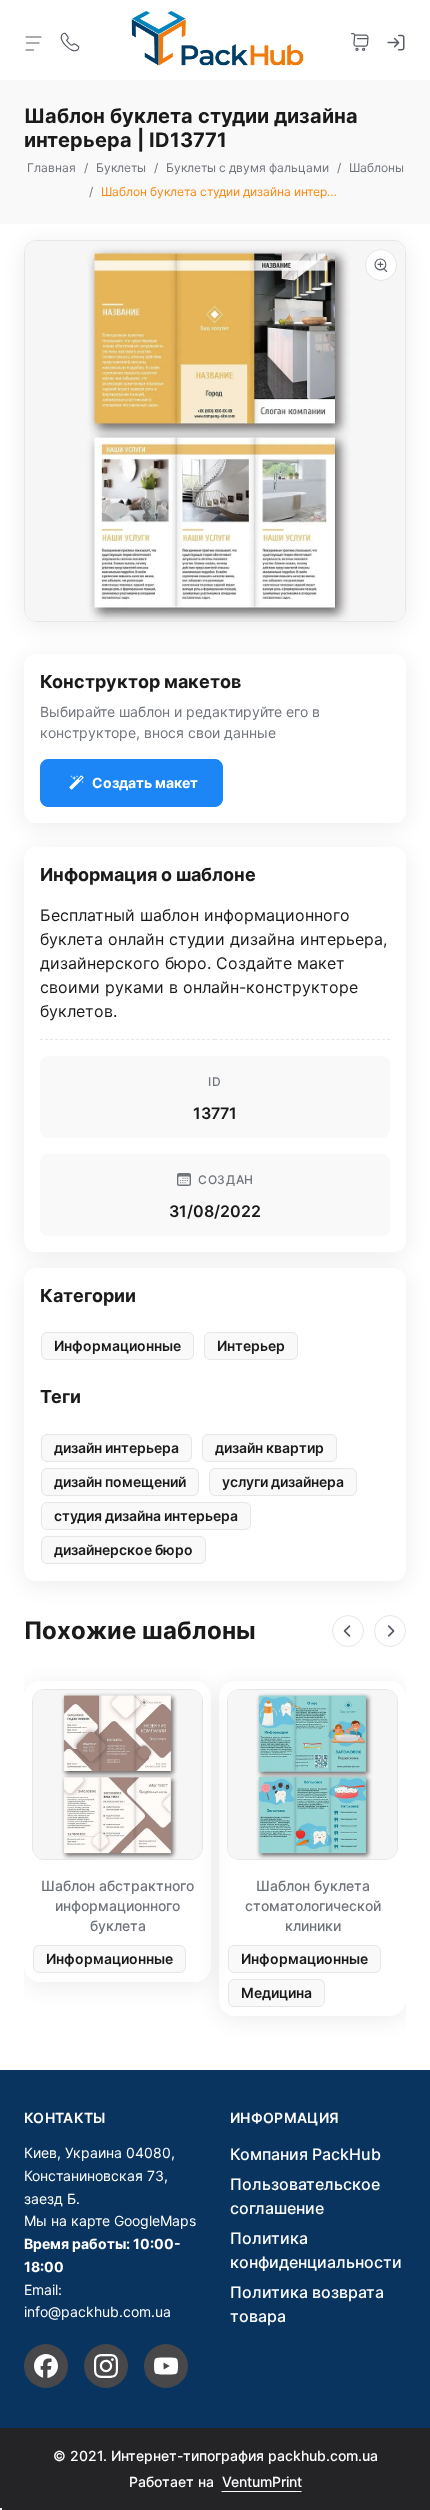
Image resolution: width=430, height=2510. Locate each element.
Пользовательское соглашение (305, 2196)
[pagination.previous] (348, 1631)
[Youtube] (166, 2366)
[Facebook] (46, 2366)
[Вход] (396, 40)
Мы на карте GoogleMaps (110, 2220)
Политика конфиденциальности (316, 2250)
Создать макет (145, 782)
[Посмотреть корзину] (360, 40)
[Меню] (34, 42)
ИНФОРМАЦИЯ (285, 2118)
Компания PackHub (305, 2154)
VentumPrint (262, 2481)
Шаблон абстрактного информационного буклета (117, 1905)
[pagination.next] (390, 1631)
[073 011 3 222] (70, 40)
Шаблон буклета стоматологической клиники (313, 1905)
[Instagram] (106, 2366)
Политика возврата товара (307, 2304)
